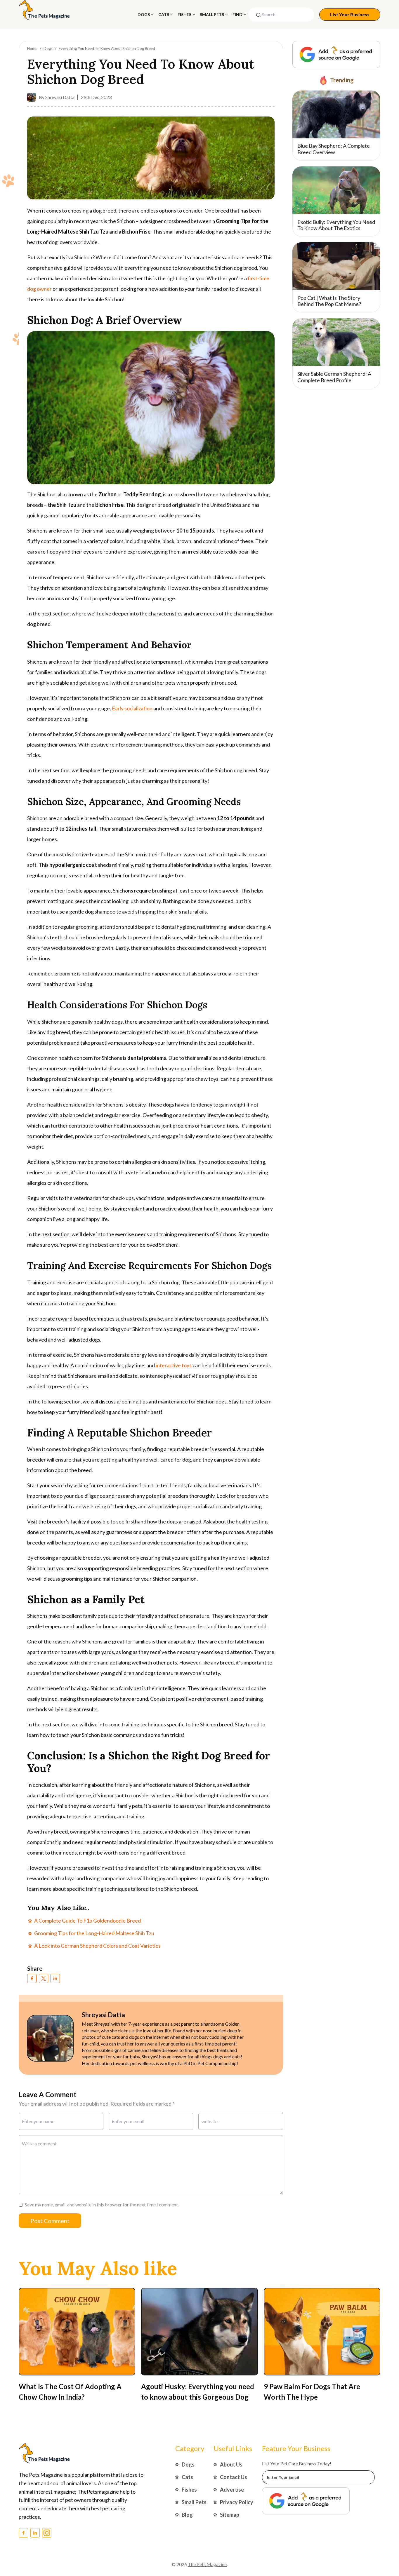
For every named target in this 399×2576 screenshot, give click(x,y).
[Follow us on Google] (336, 55)
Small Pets (212, 14)
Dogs (144, 14)
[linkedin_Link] (35, 2533)
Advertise (232, 2490)
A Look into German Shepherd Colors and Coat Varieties (97, 1946)
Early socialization (132, 708)
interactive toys (174, 1365)
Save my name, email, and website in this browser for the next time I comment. (102, 2204)
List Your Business (350, 14)
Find (237, 14)
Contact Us (234, 2477)
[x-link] (44, 1978)
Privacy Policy (237, 2502)
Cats (164, 14)
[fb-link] (32, 1978)
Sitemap (230, 2515)
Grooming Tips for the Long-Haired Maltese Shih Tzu (94, 1933)
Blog (187, 2515)
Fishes (184, 14)
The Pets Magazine (207, 2564)
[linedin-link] (55, 1978)
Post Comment (50, 2221)
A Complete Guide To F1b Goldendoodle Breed (87, 1921)
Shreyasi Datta (60, 97)
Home (32, 48)
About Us (231, 2464)
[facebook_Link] (23, 2533)
